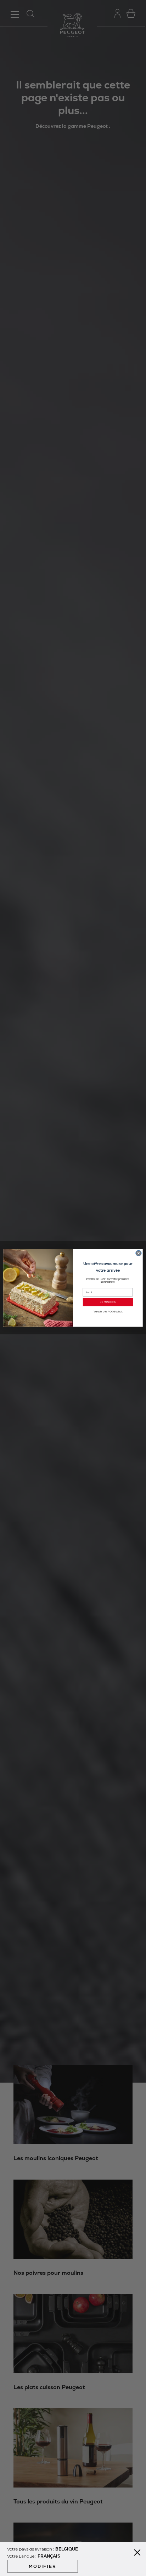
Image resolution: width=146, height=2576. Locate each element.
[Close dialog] (139, 1253)
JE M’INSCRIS (108, 1302)
